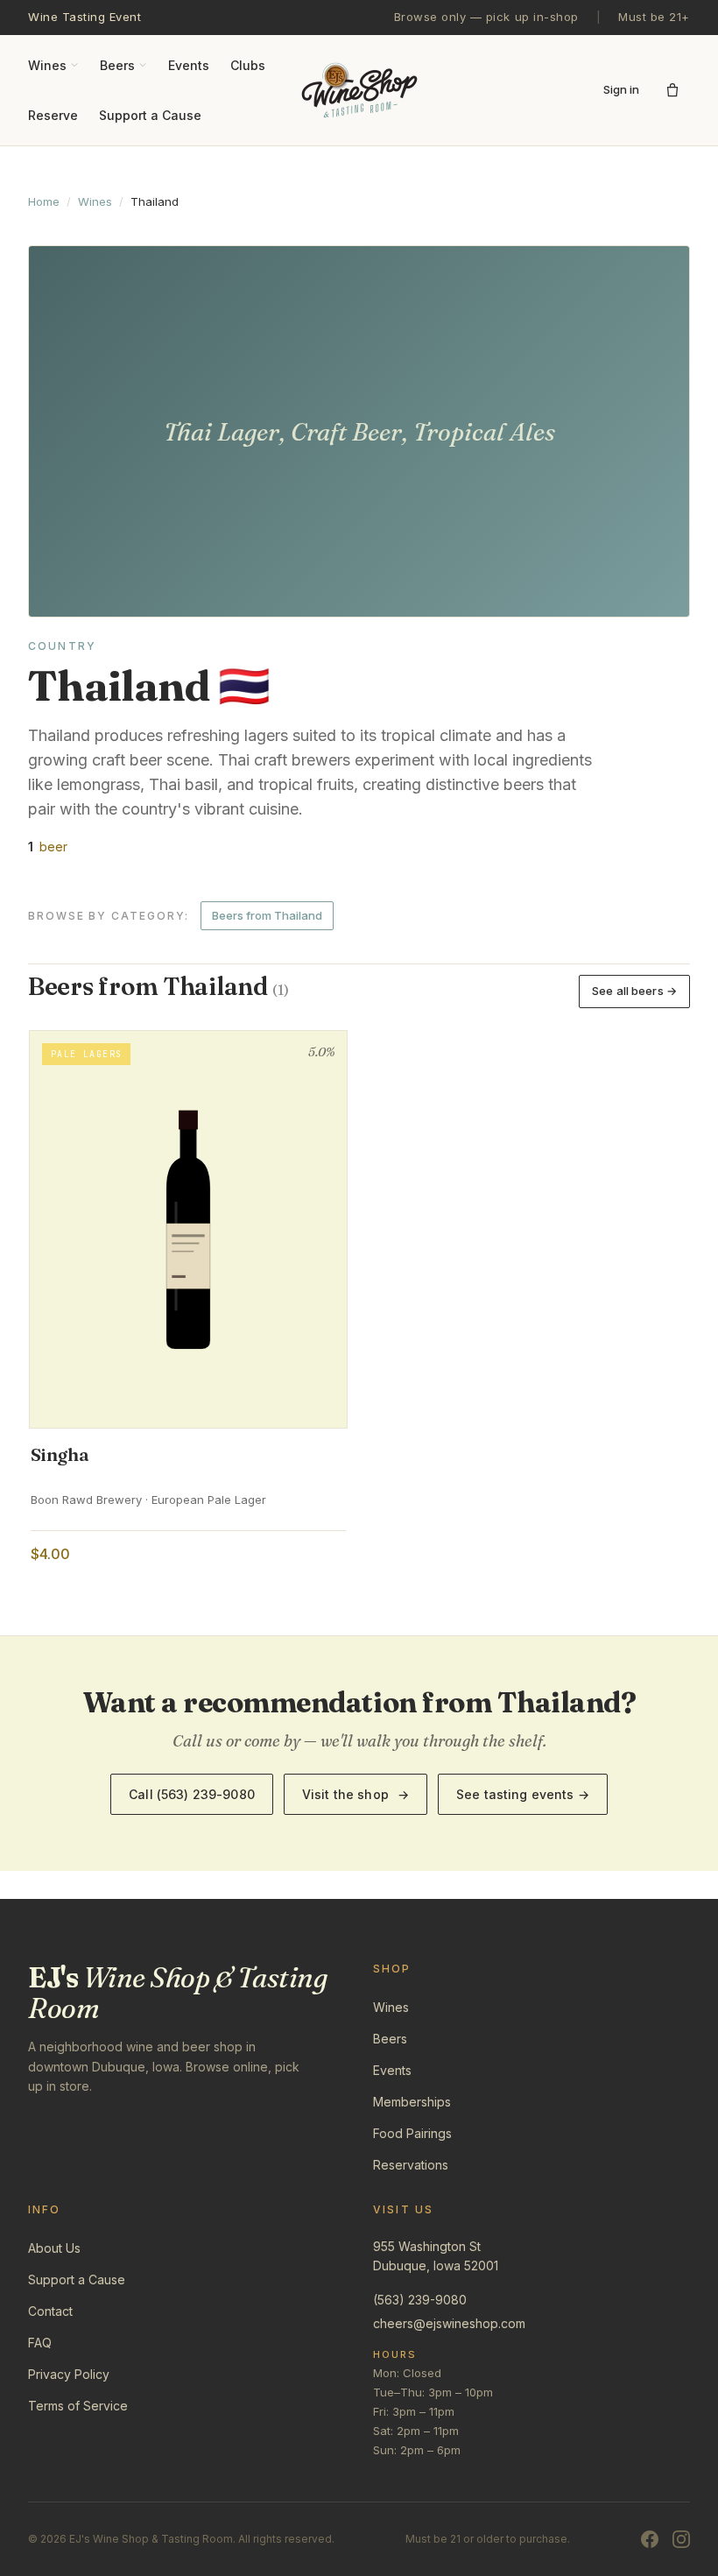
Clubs (248, 65)
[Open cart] (672, 90)
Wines (47, 65)
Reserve (53, 115)
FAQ (40, 2343)
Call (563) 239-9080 (192, 1794)
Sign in (621, 89)
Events (189, 65)
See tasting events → (523, 1794)
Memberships (412, 2102)
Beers (117, 65)
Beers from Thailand (267, 915)
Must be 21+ (654, 17)
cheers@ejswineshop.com (449, 2323)
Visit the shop (355, 1794)
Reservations (411, 2165)
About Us (54, 2248)
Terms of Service (78, 2406)
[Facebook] (650, 2539)
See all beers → (634, 991)
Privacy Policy (69, 2374)
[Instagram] (681, 2539)
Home (44, 201)
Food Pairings (412, 2133)
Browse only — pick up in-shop (486, 17)
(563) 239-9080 (420, 2300)
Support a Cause (150, 115)
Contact (50, 2311)
